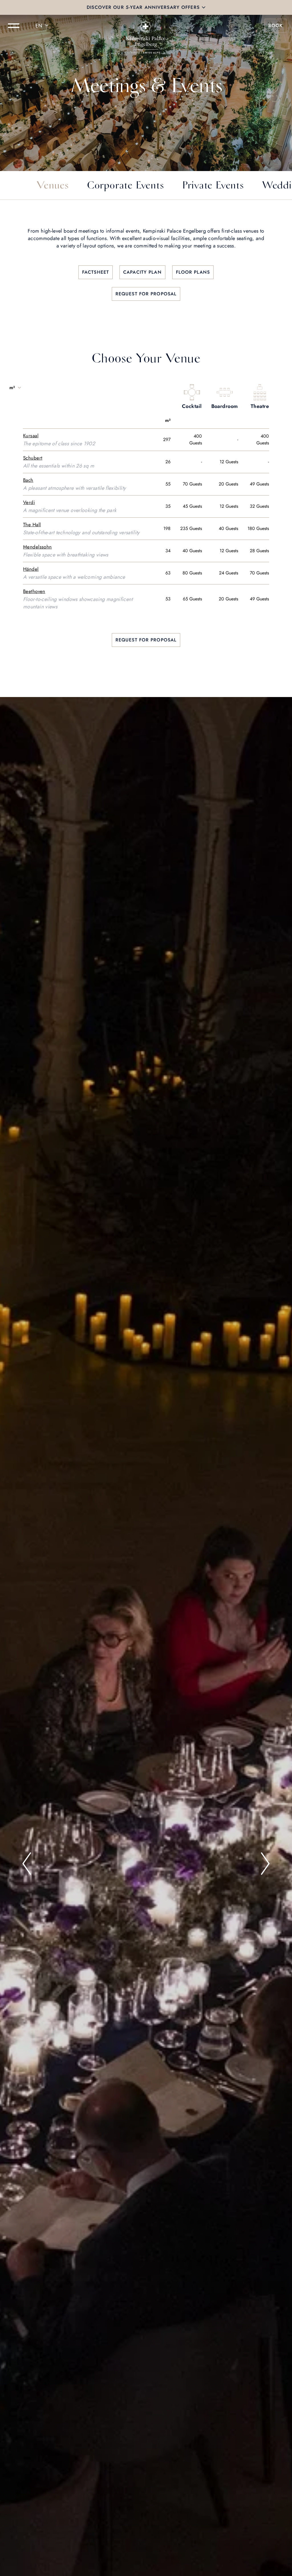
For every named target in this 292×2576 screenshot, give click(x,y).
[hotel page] (146, 26)
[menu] (14, 26)
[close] (204, 7)
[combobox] (43, 26)
